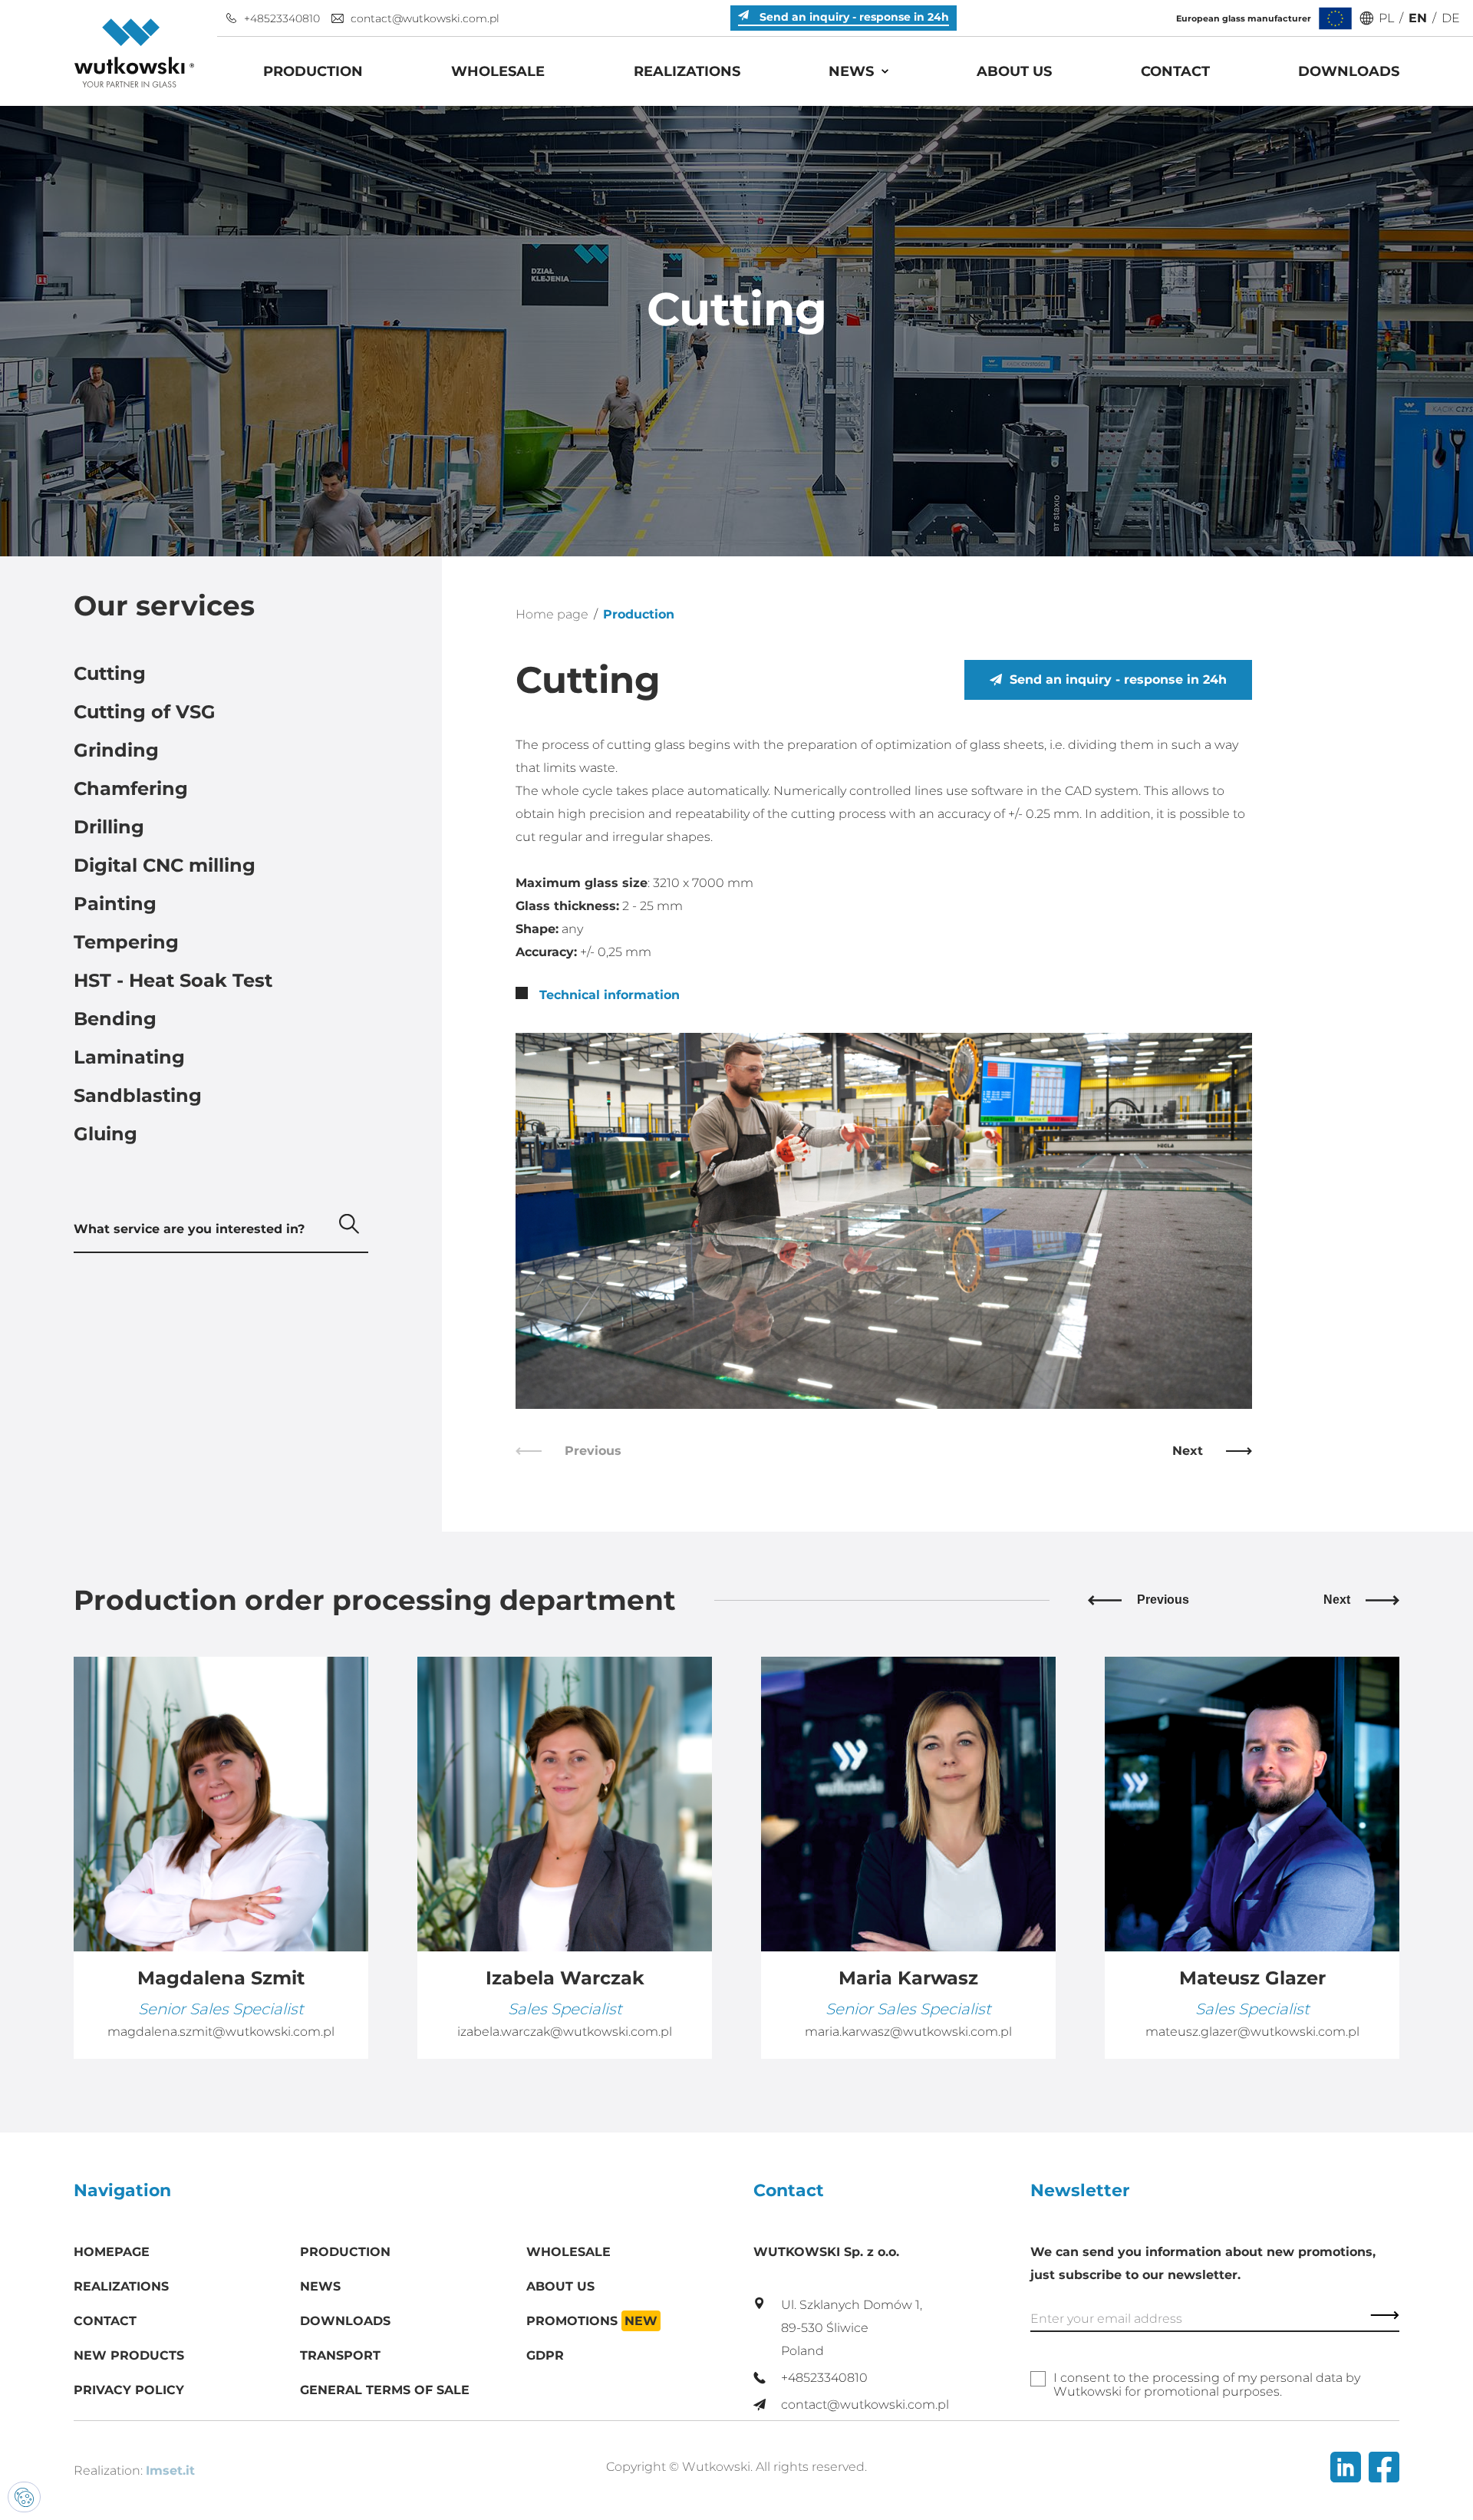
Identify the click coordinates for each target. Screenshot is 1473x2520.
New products (129, 2355)
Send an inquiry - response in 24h (1118, 679)
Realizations (687, 71)
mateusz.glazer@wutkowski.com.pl (909, 2032)
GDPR (545, 2355)
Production (313, 71)
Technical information (608, 995)
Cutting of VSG (145, 712)
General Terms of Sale (385, 2390)
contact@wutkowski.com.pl (425, 18)
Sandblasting (138, 1095)
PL (1386, 18)
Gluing (105, 1134)
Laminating (129, 1057)
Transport (340, 2355)
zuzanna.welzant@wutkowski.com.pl (1252, 2032)
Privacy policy (129, 2390)
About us (1014, 71)
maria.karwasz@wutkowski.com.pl (565, 2032)
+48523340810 (282, 18)
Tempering (126, 942)
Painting (115, 904)
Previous (1163, 1600)
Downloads (1349, 71)
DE (1451, 18)
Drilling (109, 827)
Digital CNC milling (165, 865)
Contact (1175, 71)
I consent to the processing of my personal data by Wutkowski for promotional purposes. (1207, 2385)
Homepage (112, 2252)
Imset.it (170, 2471)
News (851, 71)
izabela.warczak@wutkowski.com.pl (221, 2032)
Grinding (116, 750)
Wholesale (498, 71)
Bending (115, 1019)
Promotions (592, 2321)
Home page (552, 614)
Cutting (110, 673)
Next (1188, 1451)
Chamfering (131, 788)
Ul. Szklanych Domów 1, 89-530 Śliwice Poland (852, 2328)
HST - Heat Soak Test (173, 980)
